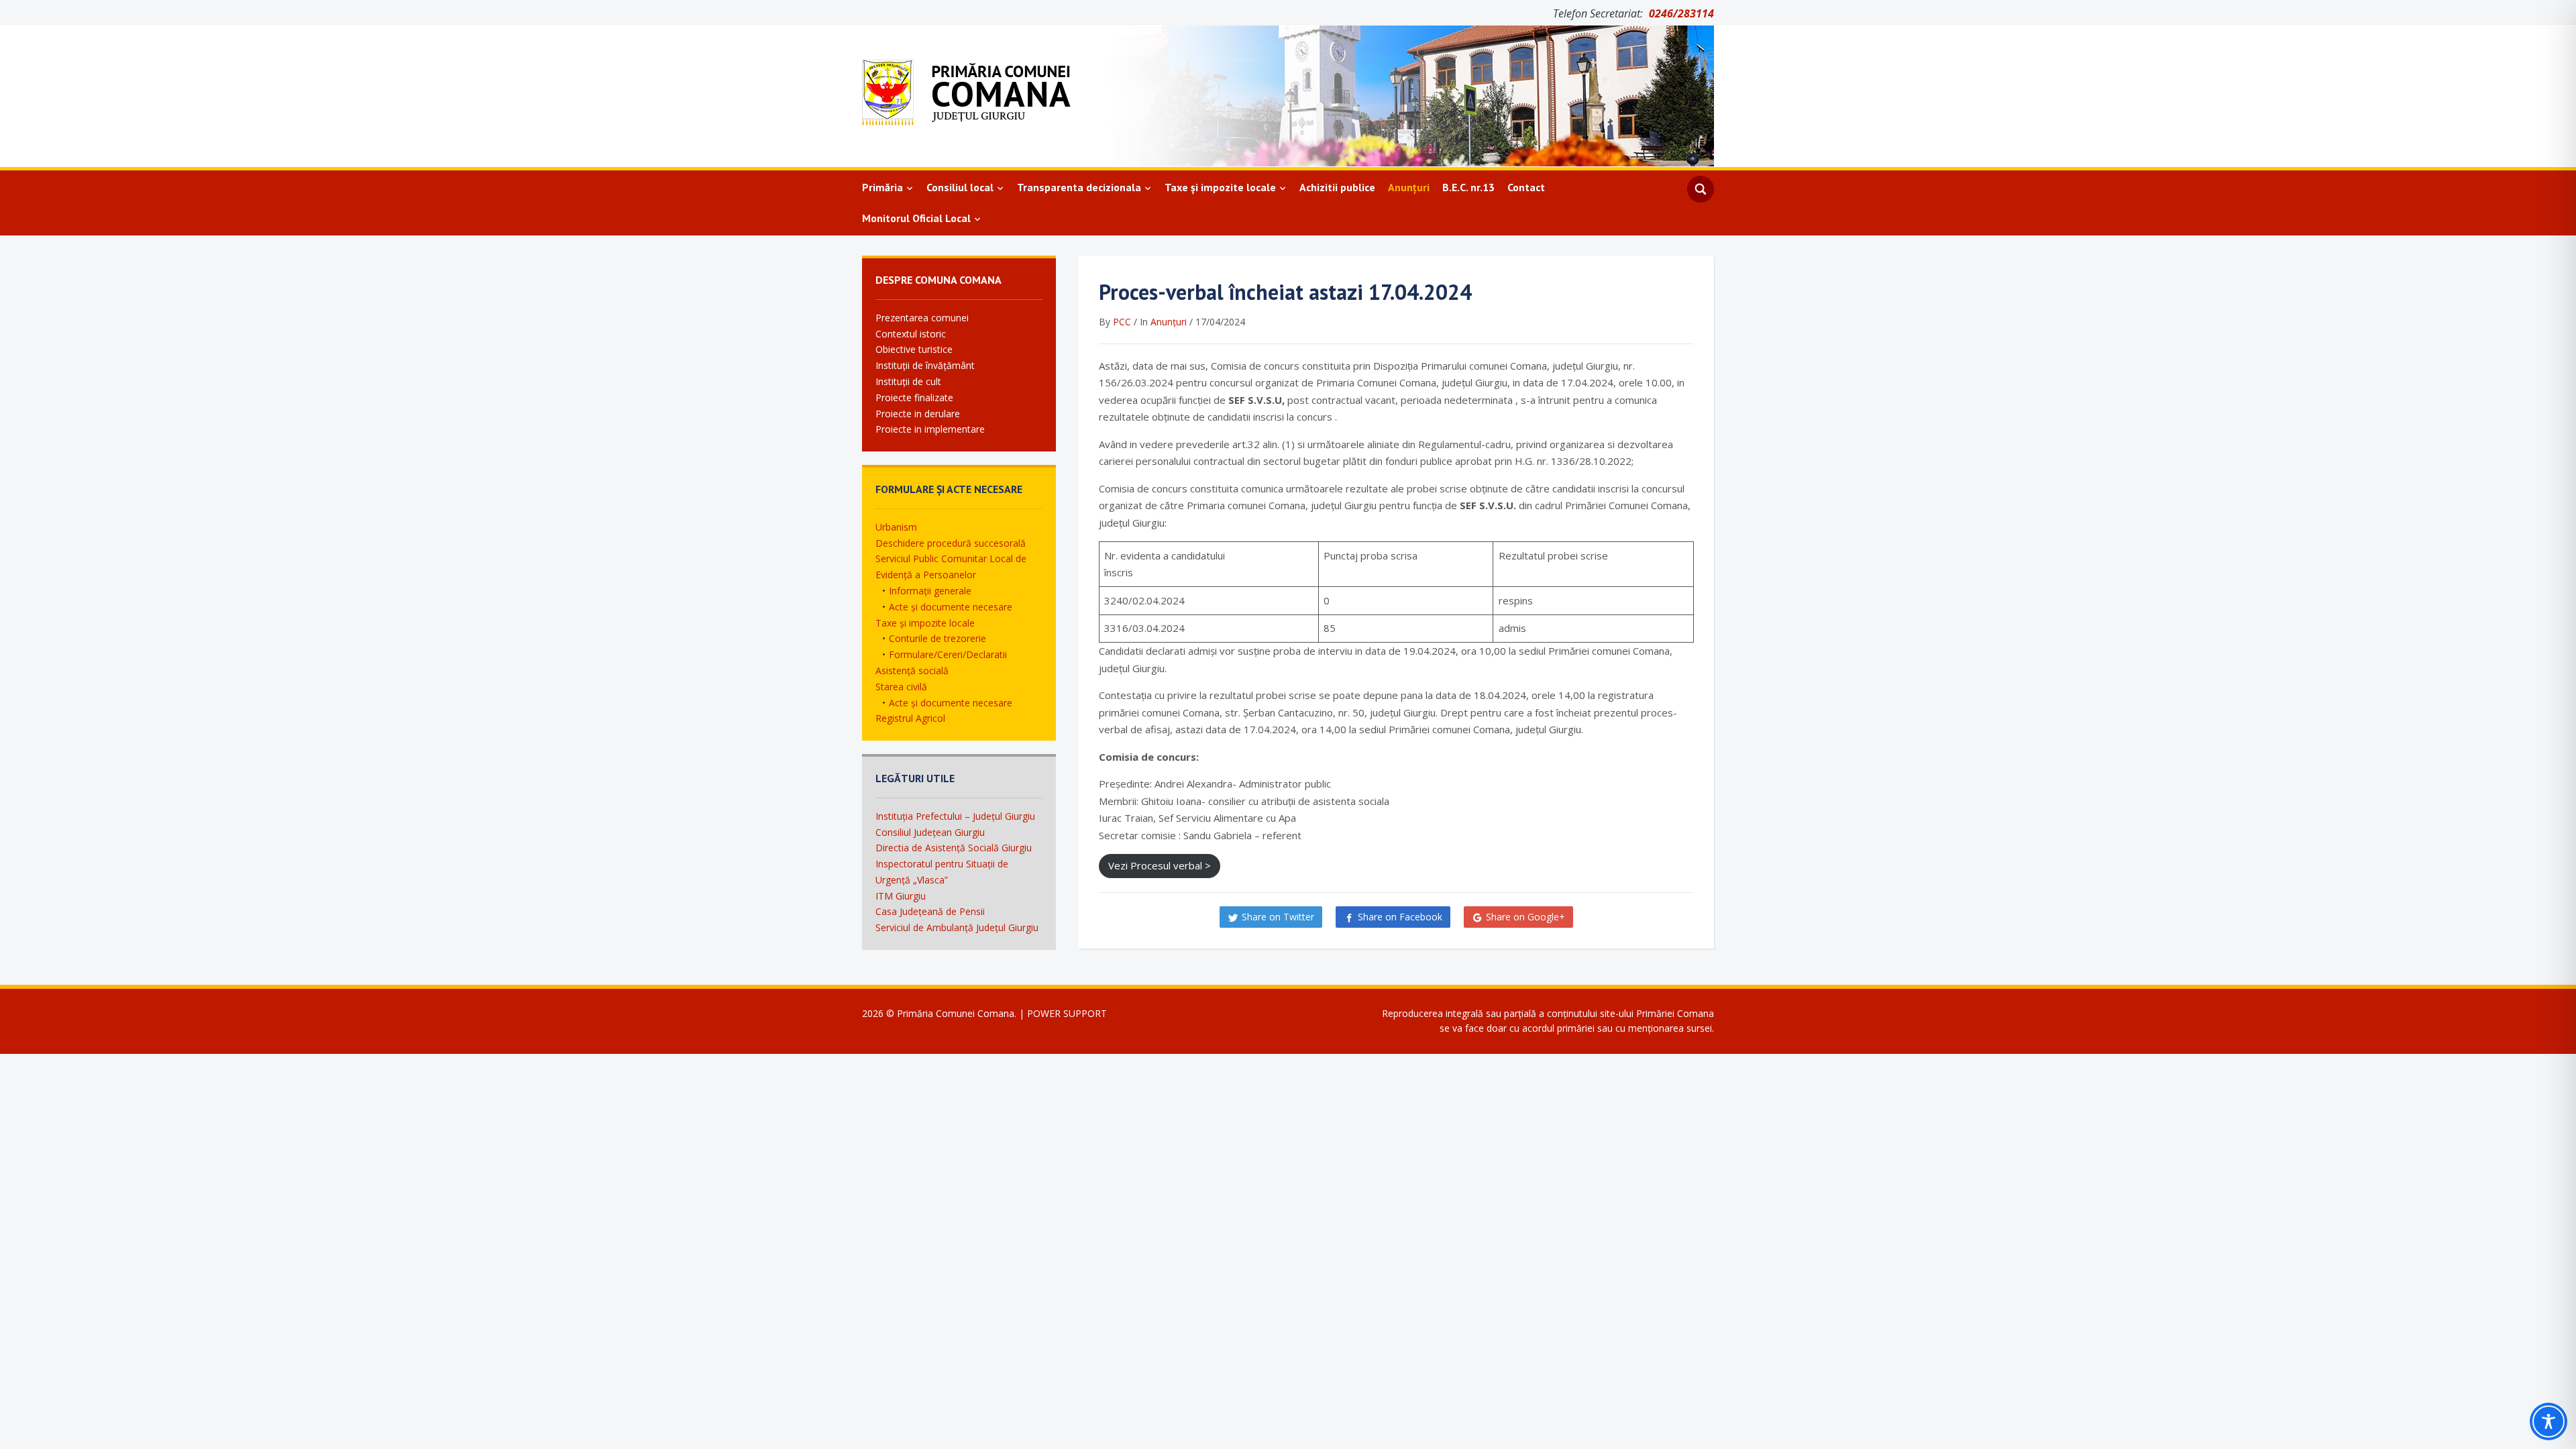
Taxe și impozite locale (1220, 187)
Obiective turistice (914, 349)
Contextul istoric (911, 334)
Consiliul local (960, 187)
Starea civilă (901, 687)
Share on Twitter (1278, 917)
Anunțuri (1409, 187)
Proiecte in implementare (930, 429)
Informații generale (930, 591)
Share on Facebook (1400, 917)
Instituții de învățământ (925, 365)
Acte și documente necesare (951, 607)
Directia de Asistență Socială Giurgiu (954, 848)
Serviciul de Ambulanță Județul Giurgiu (957, 927)
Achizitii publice (1337, 187)
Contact (1526, 187)
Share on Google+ (1525, 917)
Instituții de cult (908, 381)
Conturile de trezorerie (937, 638)
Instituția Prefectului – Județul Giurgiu (955, 816)
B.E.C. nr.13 (1468, 187)
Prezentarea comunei (922, 318)
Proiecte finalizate (914, 397)
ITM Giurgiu (901, 896)
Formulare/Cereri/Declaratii (948, 654)
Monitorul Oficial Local (916, 218)
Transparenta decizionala (1079, 187)
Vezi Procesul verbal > (1160, 865)
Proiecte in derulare (918, 414)
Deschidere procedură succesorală (951, 543)
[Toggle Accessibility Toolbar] (2548, 1421)
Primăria (882, 187)
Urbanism (896, 527)
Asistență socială (912, 670)
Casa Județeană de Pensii (930, 911)
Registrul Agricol (910, 718)
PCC (1122, 322)
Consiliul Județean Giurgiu (930, 832)
